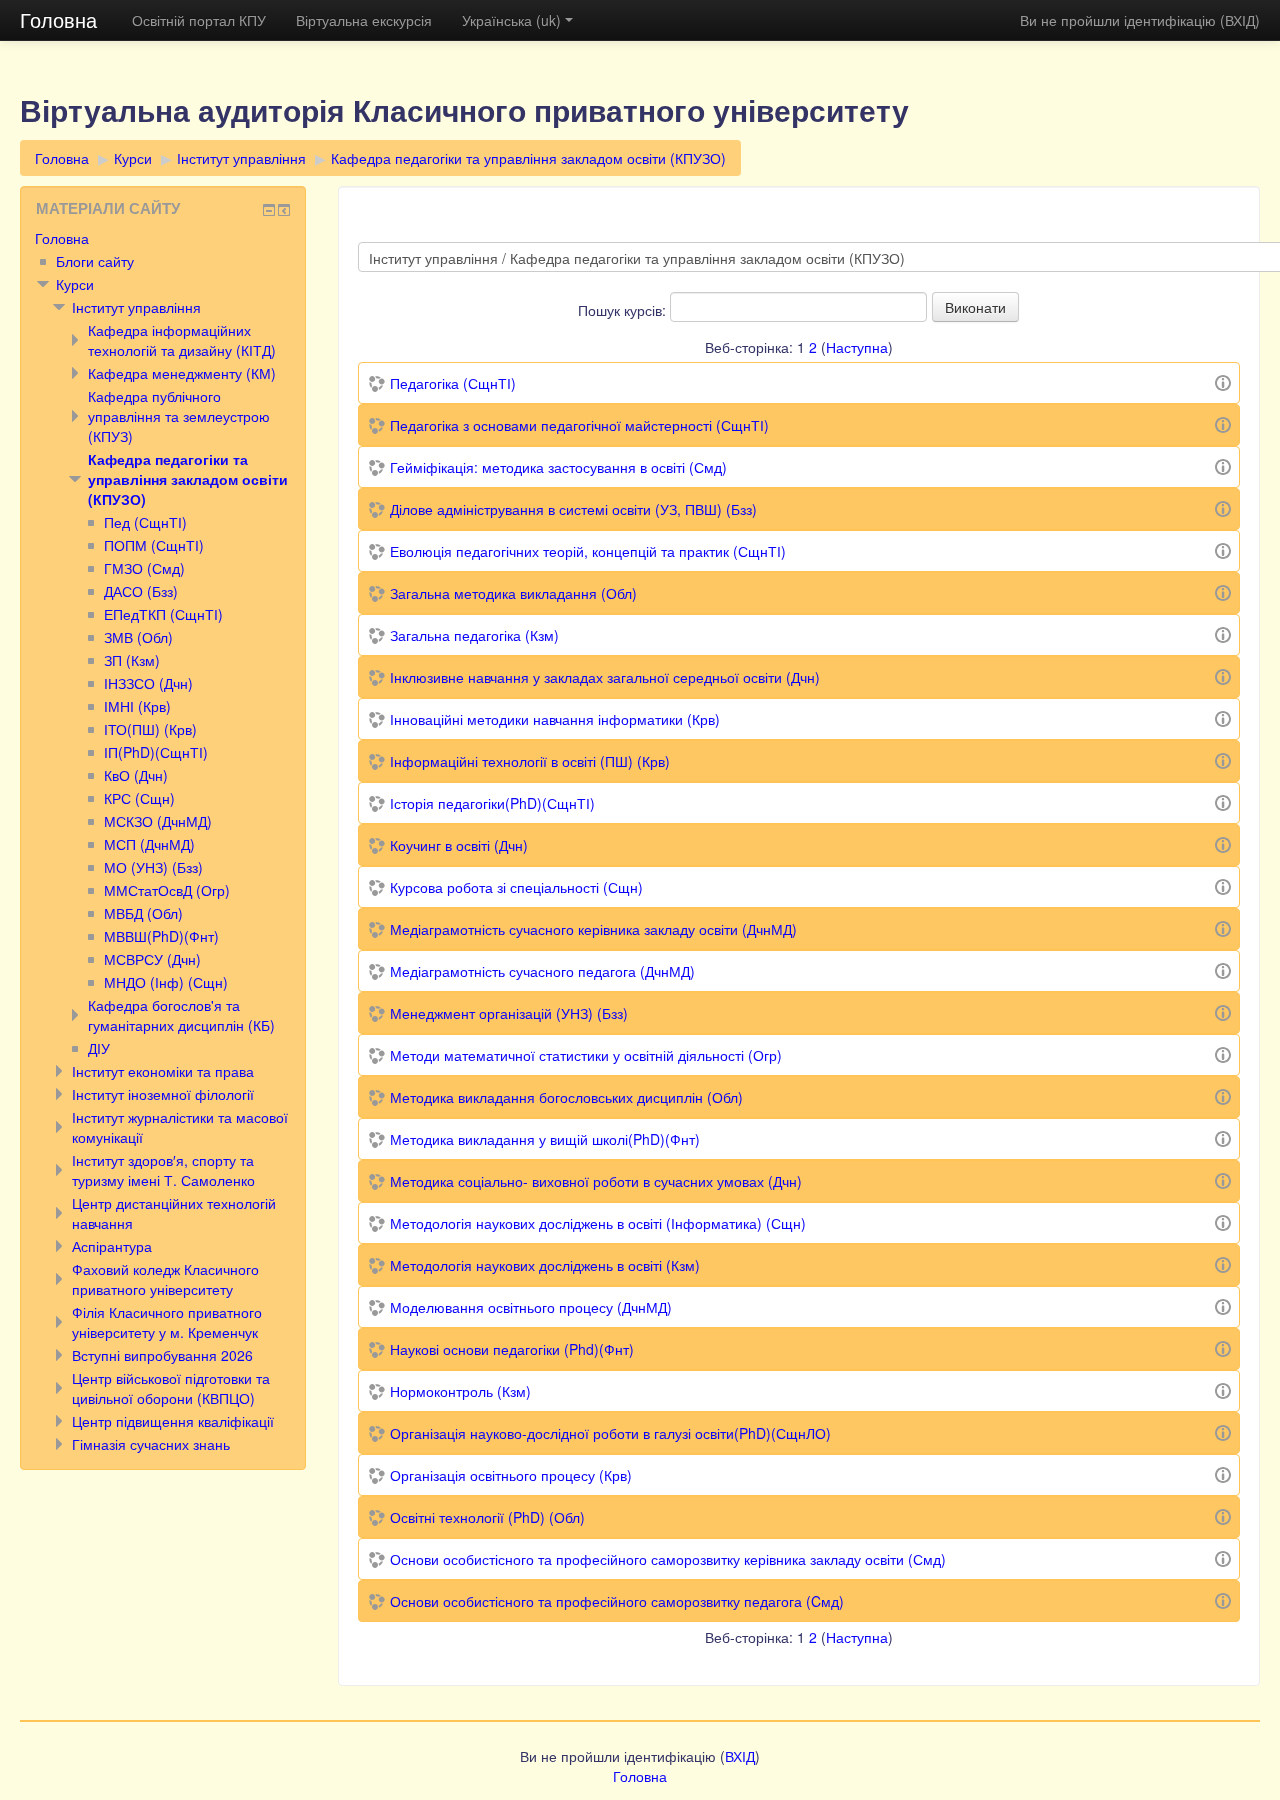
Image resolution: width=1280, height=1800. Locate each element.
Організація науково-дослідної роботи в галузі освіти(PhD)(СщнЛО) (610, 1433)
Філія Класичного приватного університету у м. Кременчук (167, 1322)
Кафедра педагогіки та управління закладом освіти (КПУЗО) (528, 158)
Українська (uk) (511, 20)
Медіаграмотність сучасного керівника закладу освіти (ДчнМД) (593, 929)
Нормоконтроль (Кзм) (460, 1391)
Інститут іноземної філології (163, 1094)
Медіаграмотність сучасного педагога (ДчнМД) (542, 971)
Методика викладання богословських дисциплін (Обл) (566, 1097)
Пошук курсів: (624, 310)
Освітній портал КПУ (199, 20)
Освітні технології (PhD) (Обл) (487, 1517)
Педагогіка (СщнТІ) (453, 383)
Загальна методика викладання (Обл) (513, 593)
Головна (58, 19)
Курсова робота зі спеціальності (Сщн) (516, 887)
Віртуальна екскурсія (364, 20)
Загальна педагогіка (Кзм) (474, 635)
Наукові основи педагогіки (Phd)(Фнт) (512, 1349)
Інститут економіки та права (163, 1071)
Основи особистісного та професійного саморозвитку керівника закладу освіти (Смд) (668, 1559)
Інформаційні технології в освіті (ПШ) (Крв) (530, 761)
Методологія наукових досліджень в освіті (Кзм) (545, 1265)
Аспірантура (112, 1246)
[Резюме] (1223, 381)
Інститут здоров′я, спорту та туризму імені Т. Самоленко (163, 1170)
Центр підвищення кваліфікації (173, 1421)
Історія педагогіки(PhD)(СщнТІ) (492, 803)
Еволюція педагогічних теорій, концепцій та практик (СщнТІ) (588, 551)
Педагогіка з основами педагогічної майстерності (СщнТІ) (579, 425)
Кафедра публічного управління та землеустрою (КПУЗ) (179, 416)
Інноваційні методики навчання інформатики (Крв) (555, 719)
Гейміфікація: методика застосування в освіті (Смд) (558, 467)
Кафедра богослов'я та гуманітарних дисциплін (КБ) (181, 1015)
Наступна (857, 347)
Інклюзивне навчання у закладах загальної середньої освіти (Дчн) (605, 677)
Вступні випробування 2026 (162, 1355)
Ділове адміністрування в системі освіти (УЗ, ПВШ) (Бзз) (573, 509)
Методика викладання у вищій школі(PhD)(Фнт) (545, 1139)
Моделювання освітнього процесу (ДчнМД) (531, 1307)
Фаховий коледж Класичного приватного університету (165, 1279)
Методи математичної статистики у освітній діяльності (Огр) (586, 1055)
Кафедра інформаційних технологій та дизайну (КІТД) (182, 340)
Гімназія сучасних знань (151, 1444)
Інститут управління (241, 158)
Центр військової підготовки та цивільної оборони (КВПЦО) (171, 1388)
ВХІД (1240, 20)
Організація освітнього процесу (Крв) (511, 1475)
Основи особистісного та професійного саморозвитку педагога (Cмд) (617, 1601)
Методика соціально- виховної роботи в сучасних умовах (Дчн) (596, 1181)
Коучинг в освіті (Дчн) (459, 845)
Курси (133, 158)
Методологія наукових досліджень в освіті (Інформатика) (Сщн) (598, 1223)
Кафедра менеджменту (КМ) (182, 373)
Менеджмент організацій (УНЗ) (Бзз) (509, 1013)
